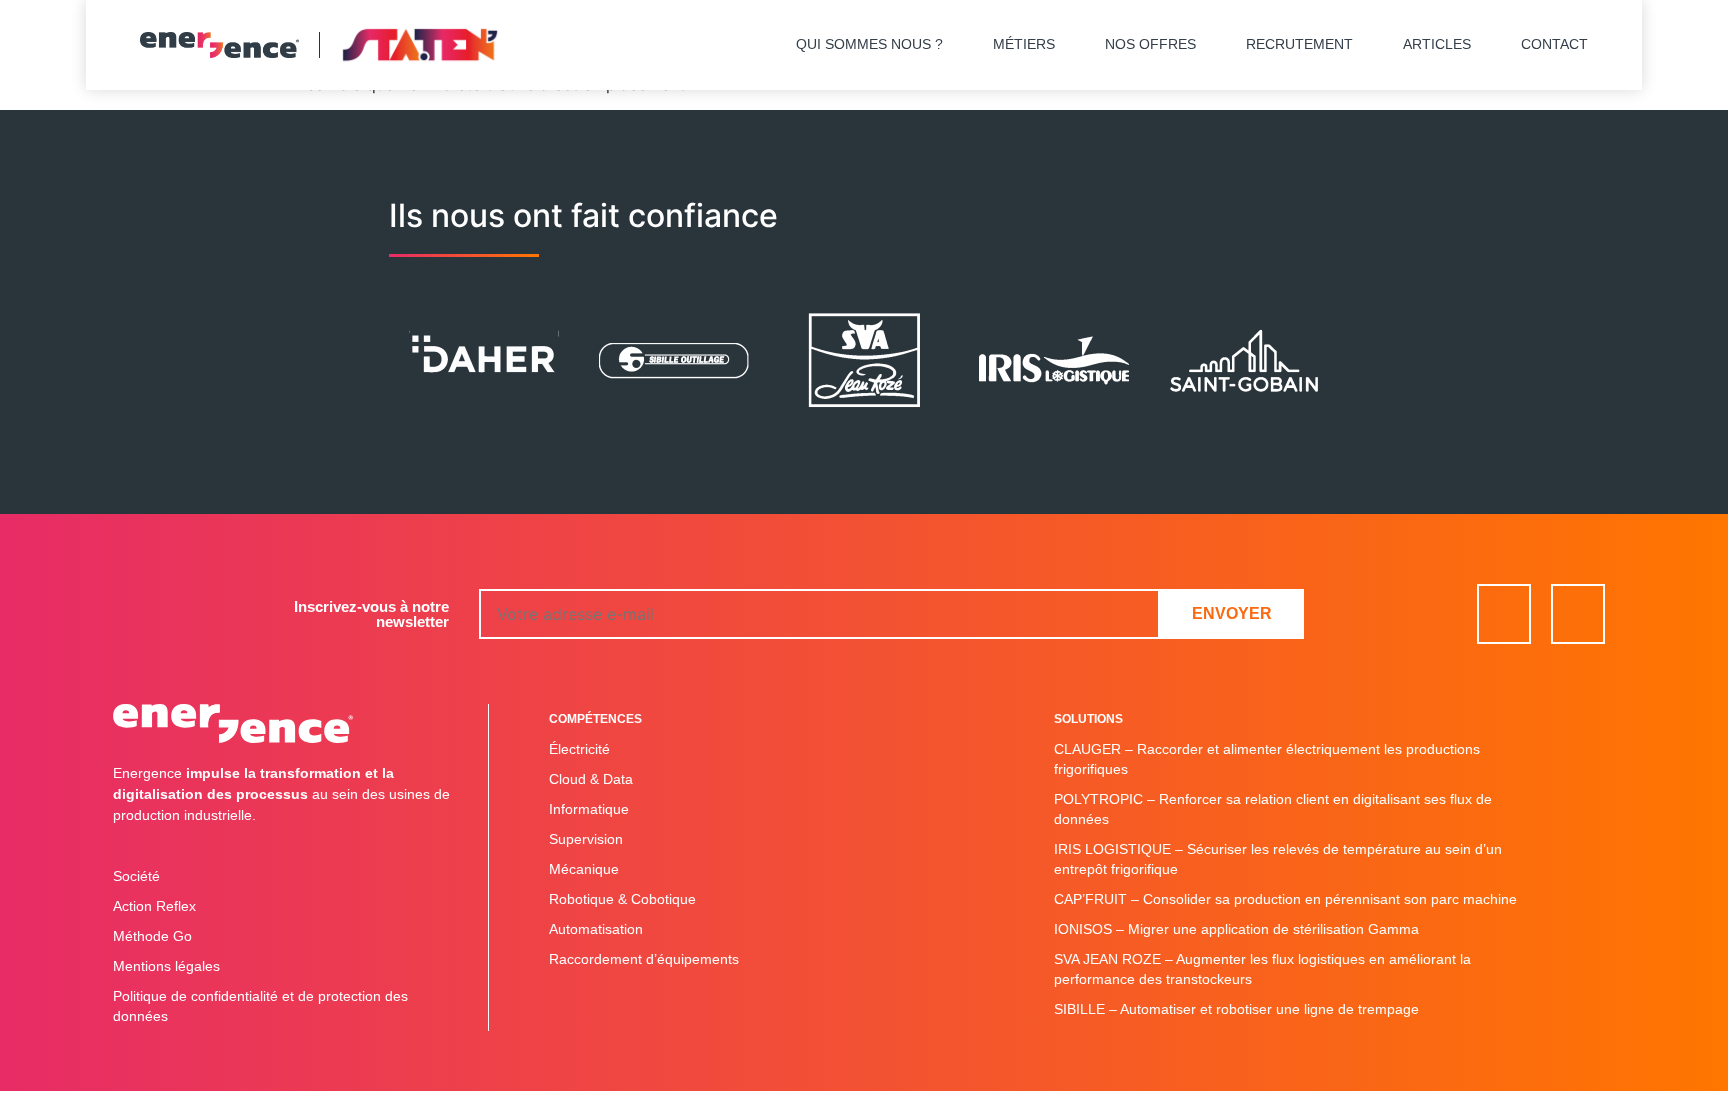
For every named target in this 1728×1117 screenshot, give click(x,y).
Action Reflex (154, 906)
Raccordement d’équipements (644, 959)
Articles (1437, 44)
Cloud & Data (591, 779)
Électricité (579, 749)
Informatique (589, 809)
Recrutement (1299, 44)
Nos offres (1150, 44)
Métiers (1024, 44)
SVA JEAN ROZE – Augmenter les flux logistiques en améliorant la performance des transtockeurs (1262, 969)
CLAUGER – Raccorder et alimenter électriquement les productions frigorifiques (1267, 759)
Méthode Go (152, 936)
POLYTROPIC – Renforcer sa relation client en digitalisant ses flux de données (1273, 809)
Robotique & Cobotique (622, 899)
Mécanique (584, 869)
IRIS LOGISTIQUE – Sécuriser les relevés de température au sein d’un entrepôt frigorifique (1278, 859)
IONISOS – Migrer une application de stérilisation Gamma (1236, 929)
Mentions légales (166, 966)
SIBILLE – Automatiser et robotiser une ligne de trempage (1236, 1009)
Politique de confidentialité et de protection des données (260, 1006)
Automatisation (596, 929)
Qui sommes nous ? (869, 44)
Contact (1554, 44)
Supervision (586, 839)
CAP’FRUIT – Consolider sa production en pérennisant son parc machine (1285, 899)
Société (136, 876)
